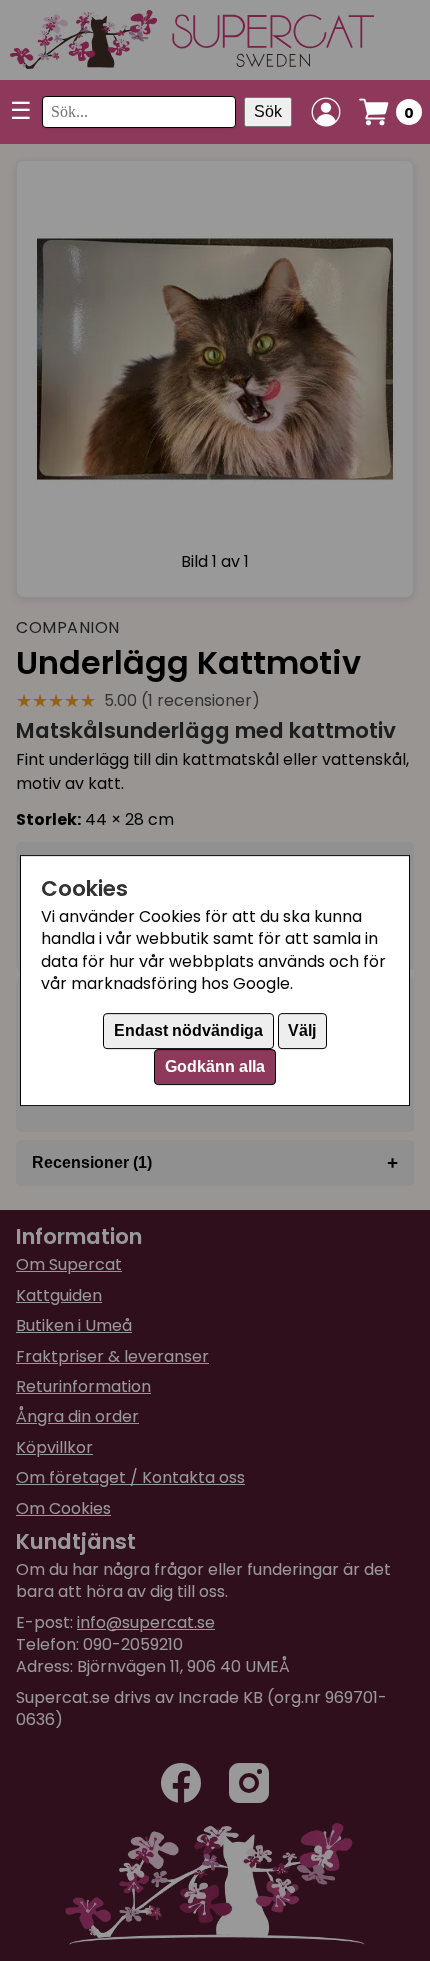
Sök (268, 111)
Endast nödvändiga (188, 1030)
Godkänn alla (215, 1066)
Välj (302, 1030)
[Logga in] (326, 112)
